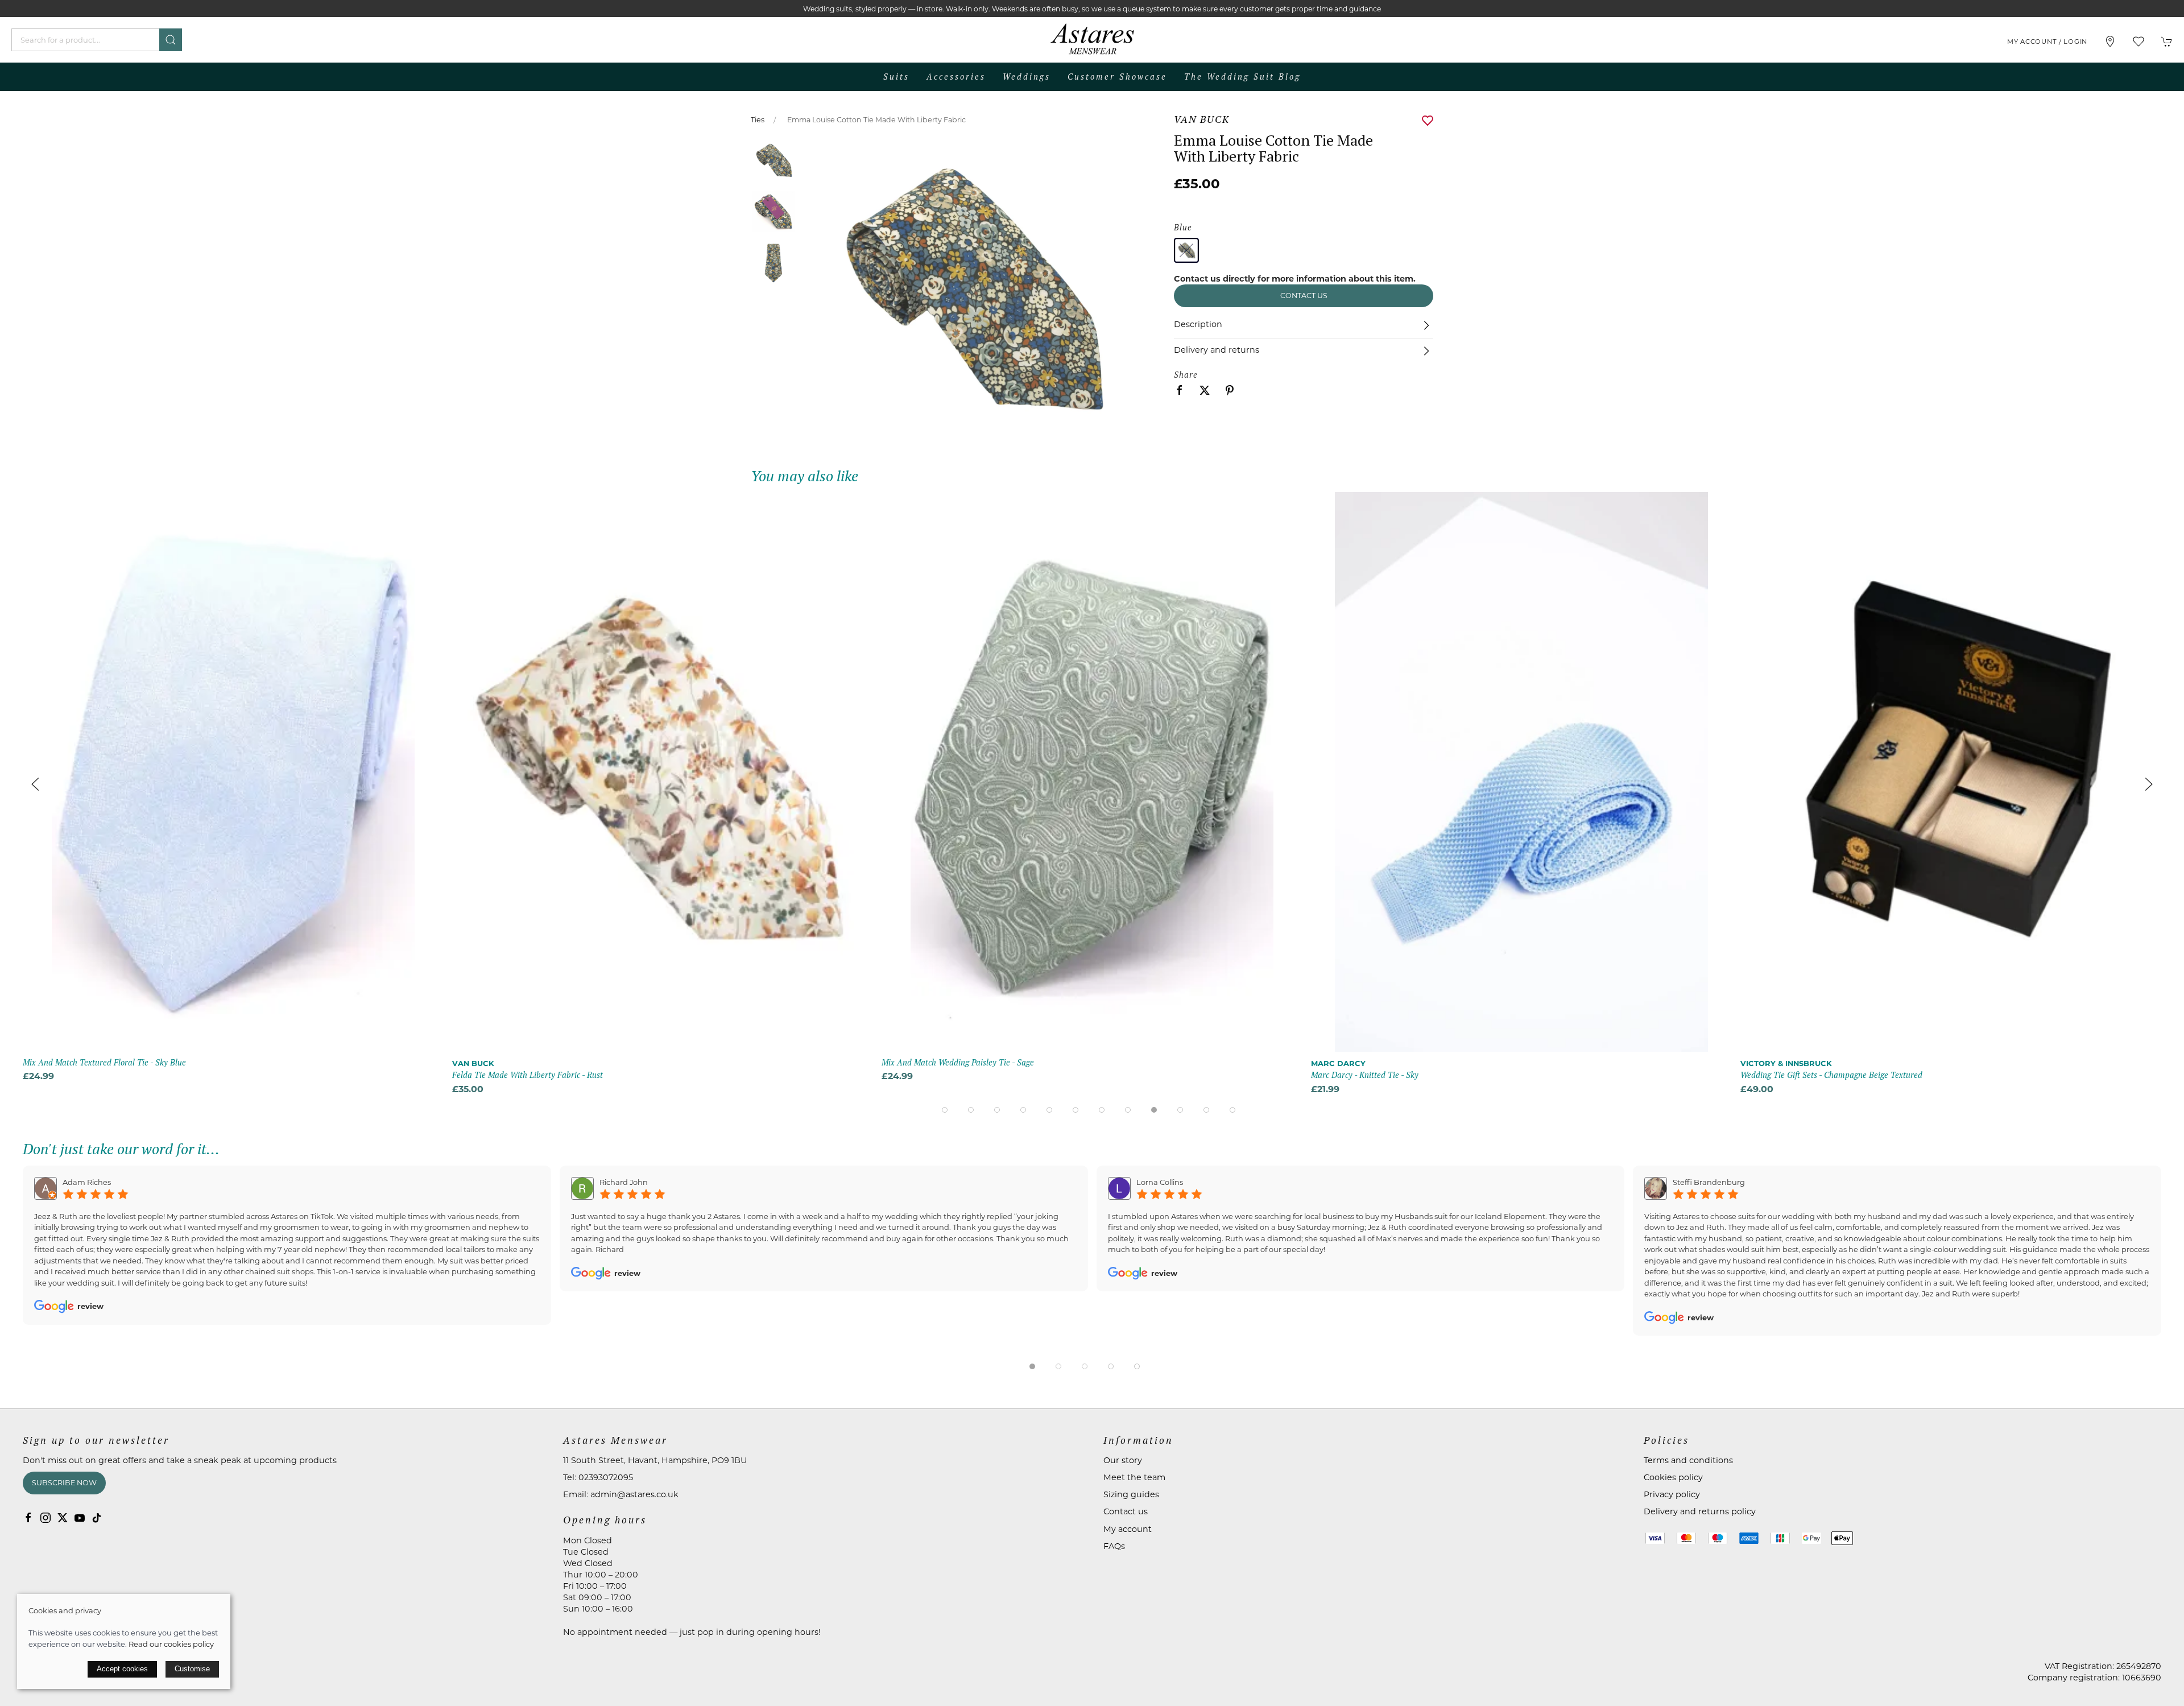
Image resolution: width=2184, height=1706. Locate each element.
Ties (758, 120)
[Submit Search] (171, 40)
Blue (1183, 227)
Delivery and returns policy (1700, 1511)
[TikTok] (97, 1518)
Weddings (1027, 77)
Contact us (1304, 296)
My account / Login (2047, 42)
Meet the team (1134, 1477)
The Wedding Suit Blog (1242, 77)
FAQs (1114, 1546)
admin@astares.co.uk (634, 1494)
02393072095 (606, 1477)
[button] (2138, 42)
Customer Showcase (1117, 77)
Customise (192, 1669)
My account (1128, 1529)
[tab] (945, 1110)
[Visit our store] (2110, 42)
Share (1186, 375)
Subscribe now (64, 1483)
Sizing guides (1131, 1494)
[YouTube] (80, 1518)
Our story (1123, 1460)
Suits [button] (896, 77)
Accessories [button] (956, 77)
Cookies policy (1673, 1477)
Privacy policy (1672, 1494)
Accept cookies (122, 1669)
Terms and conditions (1688, 1460)
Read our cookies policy (171, 1644)
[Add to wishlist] (428, 508)
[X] (63, 1518)
